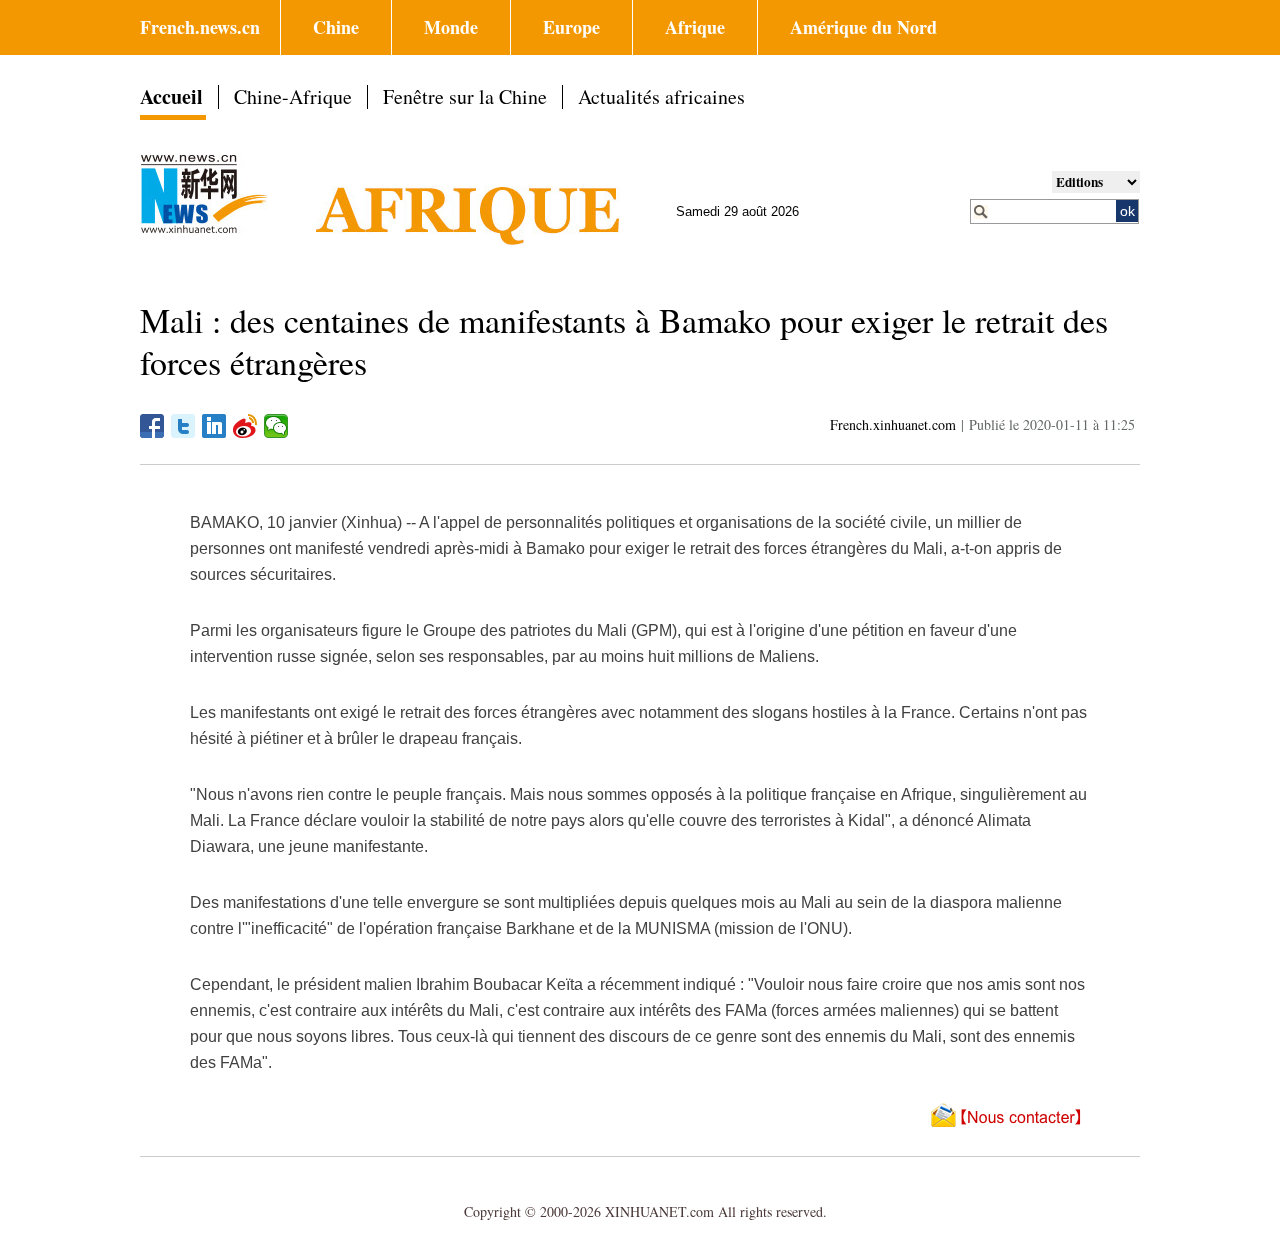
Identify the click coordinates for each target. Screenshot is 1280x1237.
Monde (451, 27)
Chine (336, 27)
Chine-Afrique (293, 96)
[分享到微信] (276, 426)
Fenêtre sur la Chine (465, 96)
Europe (571, 27)
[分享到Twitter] (183, 426)
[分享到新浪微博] (245, 426)
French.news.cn (200, 27)
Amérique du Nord (863, 27)
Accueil (171, 96)
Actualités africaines (661, 96)
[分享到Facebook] (152, 426)
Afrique (695, 27)
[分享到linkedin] (214, 426)
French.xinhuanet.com (893, 424)
